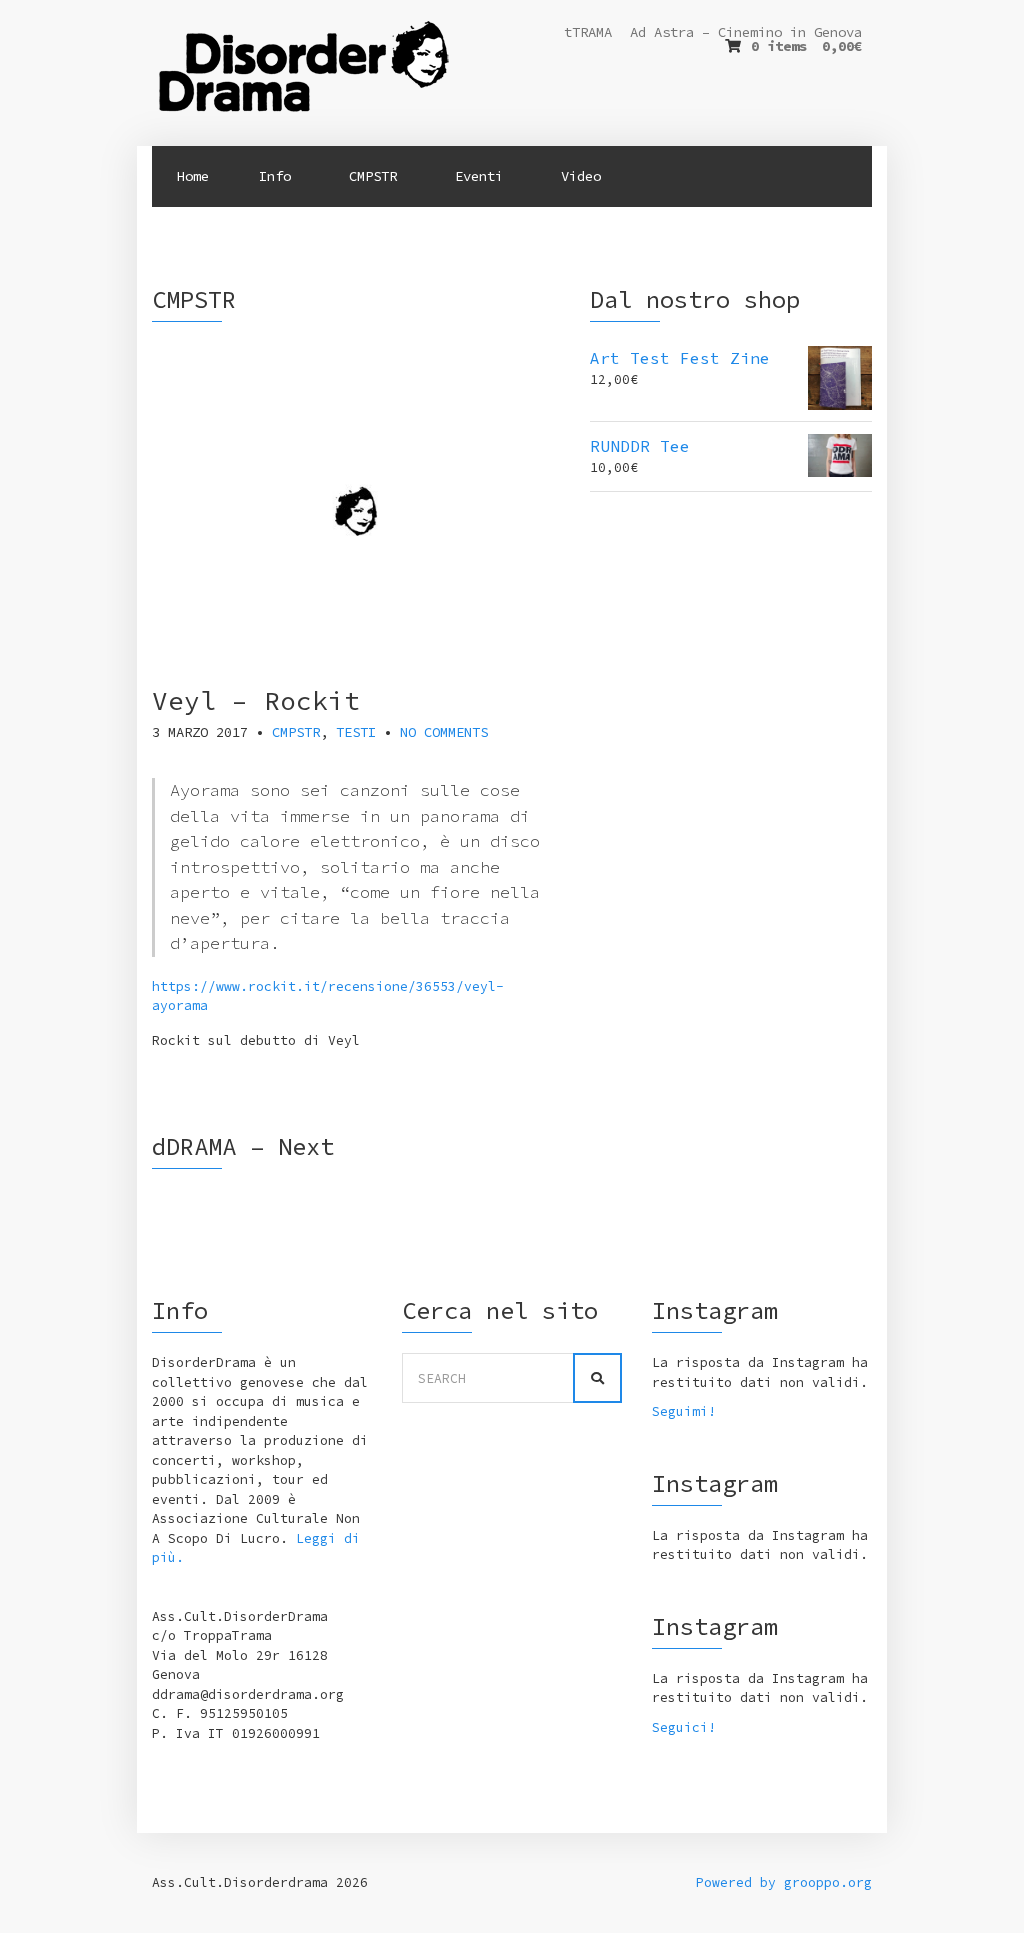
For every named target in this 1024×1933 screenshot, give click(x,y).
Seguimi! (684, 1411)
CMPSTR (296, 732)
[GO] (597, 1378)
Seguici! (684, 1727)
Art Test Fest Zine (680, 358)
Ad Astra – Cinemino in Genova (746, 32)
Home (193, 176)
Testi (356, 732)
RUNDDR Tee (640, 446)
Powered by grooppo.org (784, 1882)
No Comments (444, 732)
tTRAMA (588, 32)
